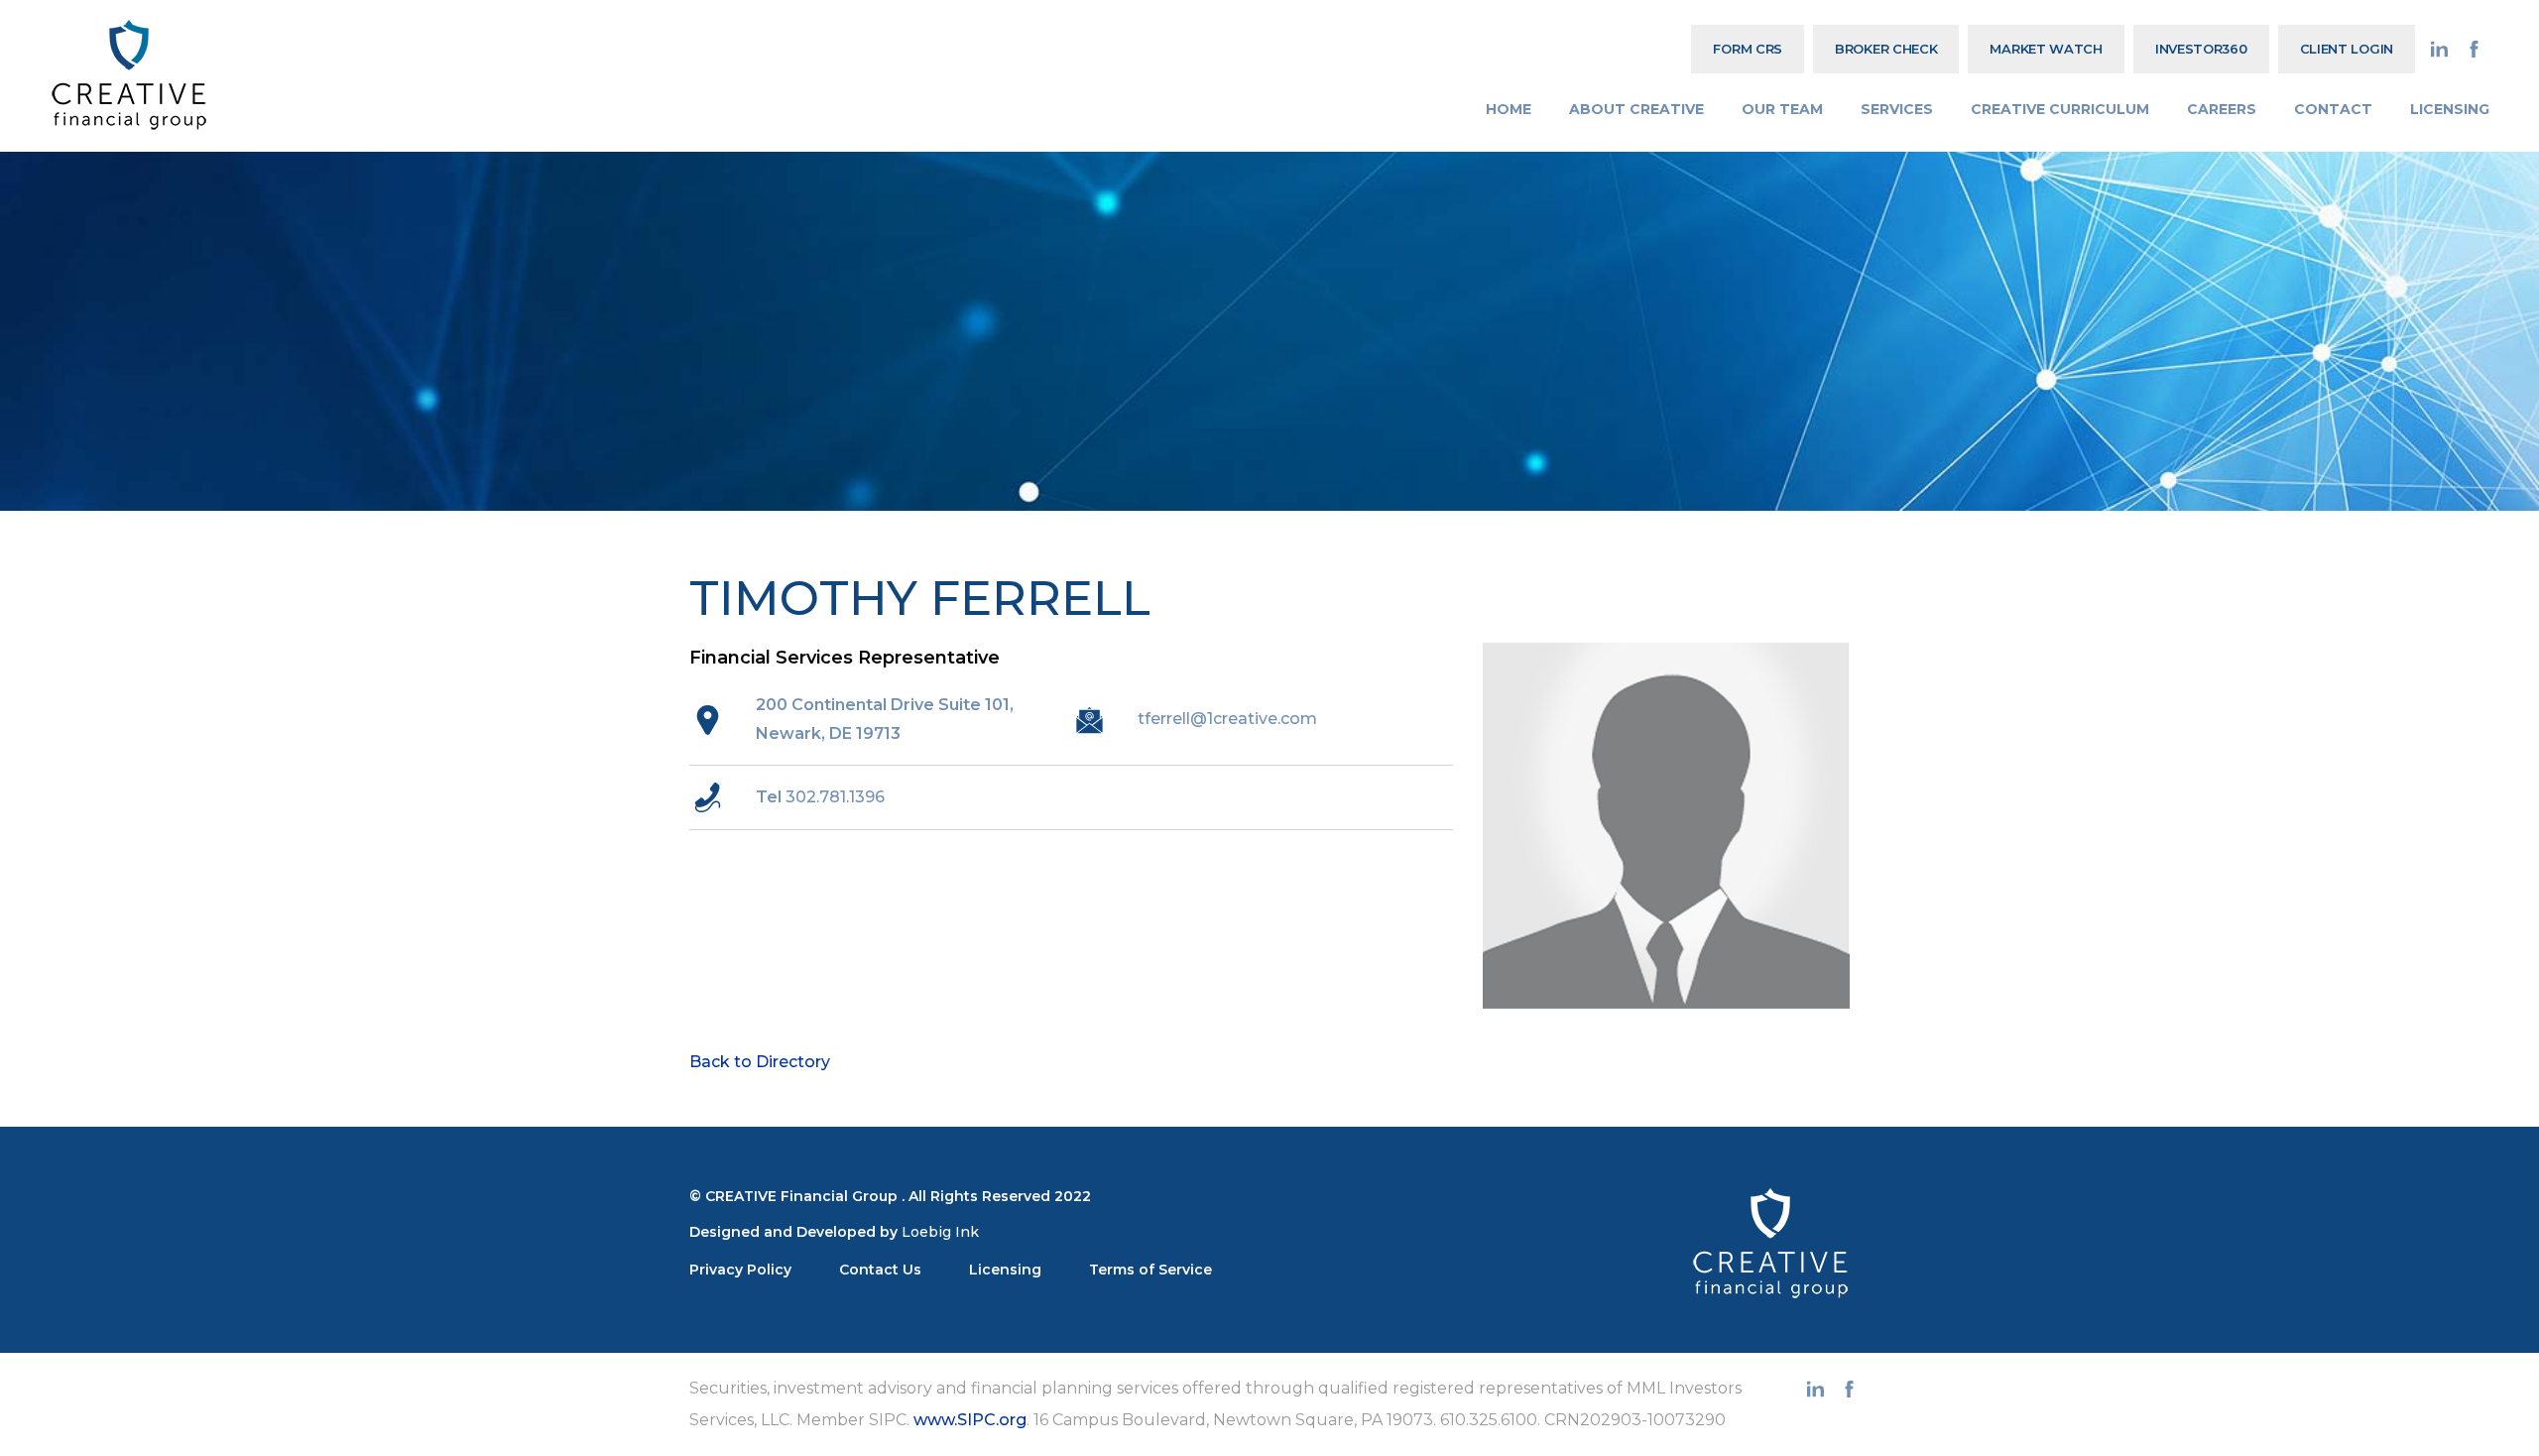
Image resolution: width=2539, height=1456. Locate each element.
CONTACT (2333, 109)
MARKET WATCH (2046, 49)
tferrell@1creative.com (1227, 719)
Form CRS (1748, 49)
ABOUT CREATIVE (1636, 109)
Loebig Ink (940, 1232)
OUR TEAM (1782, 109)
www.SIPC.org (970, 1420)
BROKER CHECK (1886, 49)
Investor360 (2201, 49)
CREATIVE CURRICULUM (2060, 109)
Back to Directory (760, 1062)
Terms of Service (1150, 1270)
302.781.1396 (835, 797)
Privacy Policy (740, 1270)
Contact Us (880, 1270)
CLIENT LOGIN (2347, 49)
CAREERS (2222, 109)
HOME (1509, 109)
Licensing (1005, 1270)
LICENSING (2450, 109)
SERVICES (1897, 109)
